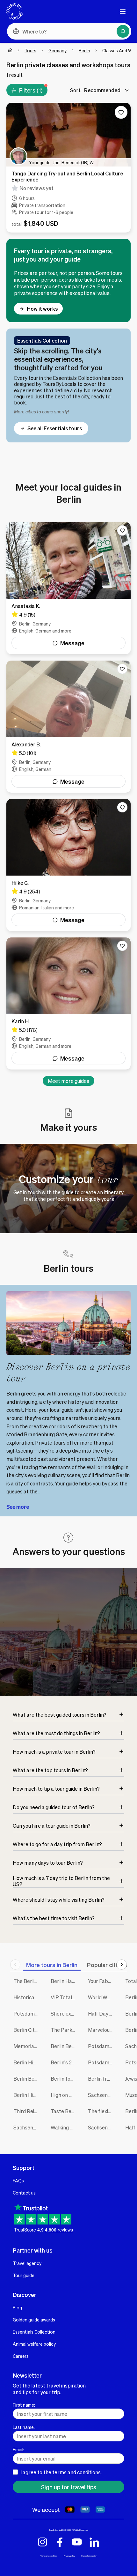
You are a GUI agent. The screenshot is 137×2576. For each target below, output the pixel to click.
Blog (17, 2307)
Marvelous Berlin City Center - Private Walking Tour (102, 2030)
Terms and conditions (49, 2556)
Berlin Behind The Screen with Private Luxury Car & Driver (27, 2079)
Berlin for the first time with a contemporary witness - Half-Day (65, 2079)
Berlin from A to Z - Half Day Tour (102, 2079)
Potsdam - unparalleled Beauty (102, 2046)
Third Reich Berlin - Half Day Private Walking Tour (27, 2111)
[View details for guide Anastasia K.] (68, 588)
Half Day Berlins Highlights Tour (102, 2013)
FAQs (18, 2180)
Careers (21, 2356)
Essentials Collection (34, 2332)
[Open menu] (123, 11)
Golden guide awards (34, 2320)
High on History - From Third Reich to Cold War (65, 2095)
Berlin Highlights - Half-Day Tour (27, 2095)
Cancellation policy (89, 2556)
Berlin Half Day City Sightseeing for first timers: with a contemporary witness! (65, 1981)
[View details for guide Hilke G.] (68, 865)
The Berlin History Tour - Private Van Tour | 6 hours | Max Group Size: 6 (27, 1981)
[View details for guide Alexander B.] (68, 727)
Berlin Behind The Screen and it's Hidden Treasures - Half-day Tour (65, 2046)
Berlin (84, 50)
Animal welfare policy (34, 2344)
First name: (24, 2405)
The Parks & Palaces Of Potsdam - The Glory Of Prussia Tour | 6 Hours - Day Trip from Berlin (65, 2030)
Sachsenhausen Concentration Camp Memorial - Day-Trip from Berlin (27, 2127)
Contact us (24, 2193)
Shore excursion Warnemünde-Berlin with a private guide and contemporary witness (65, 2013)
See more (18, 1507)
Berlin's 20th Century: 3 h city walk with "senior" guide (65, 2062)
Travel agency (27, 2263)
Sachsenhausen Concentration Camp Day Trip (102, 2095)
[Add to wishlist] (121, 112)
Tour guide (24, 2275)
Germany (58, 50)
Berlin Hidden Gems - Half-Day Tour (27, 2062)
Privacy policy (69, 2556)
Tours (30, 50)
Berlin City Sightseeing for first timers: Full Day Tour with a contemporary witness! (27, 2030)
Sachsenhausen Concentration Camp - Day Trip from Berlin (102, 2127)
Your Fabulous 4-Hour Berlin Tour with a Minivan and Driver (102, 1981)
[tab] (52, 1965)
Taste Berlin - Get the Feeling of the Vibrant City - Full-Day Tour (65, 2111)
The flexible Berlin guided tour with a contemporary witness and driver (102, 2111)
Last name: (24, 2427)
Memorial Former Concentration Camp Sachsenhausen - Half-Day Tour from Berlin (27, 2046)
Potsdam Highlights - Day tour (102, 2062)
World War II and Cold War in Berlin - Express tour (102, 1997)
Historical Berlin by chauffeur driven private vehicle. (27, 1997)
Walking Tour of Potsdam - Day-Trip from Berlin (65, 2127)
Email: (18, 2449)
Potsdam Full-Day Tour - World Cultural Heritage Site (27, 2013)
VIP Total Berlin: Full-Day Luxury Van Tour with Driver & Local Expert (65, 1997)
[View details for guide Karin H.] (68, 1003)
